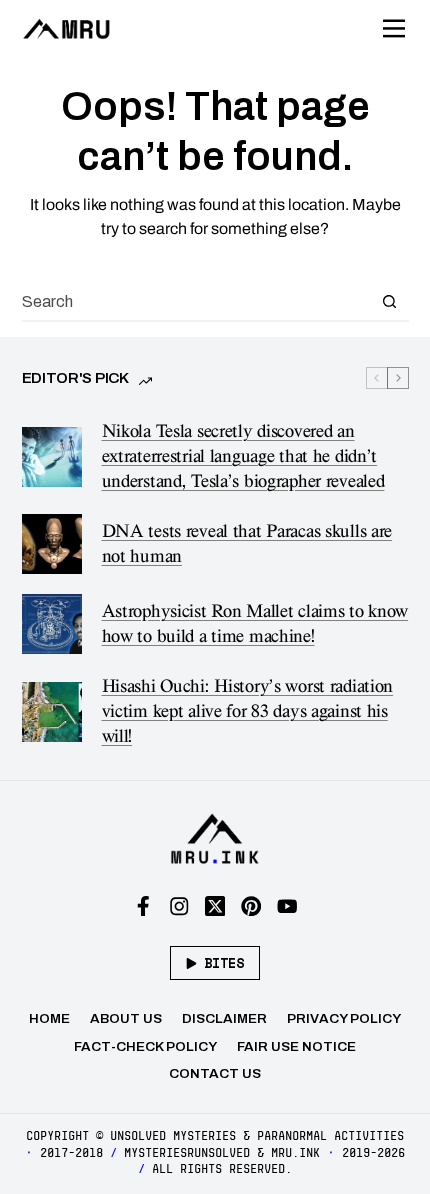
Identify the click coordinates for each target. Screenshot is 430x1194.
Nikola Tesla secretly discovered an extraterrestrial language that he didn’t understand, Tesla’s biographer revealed (243, 456)
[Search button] (390, 301)
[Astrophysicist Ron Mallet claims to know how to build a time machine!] (52, 624)
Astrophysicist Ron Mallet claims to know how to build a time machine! (255, 624)
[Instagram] (179, 906)
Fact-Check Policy (145, 1046)
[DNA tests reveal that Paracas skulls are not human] (52, 544)
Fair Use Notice (296, 1046)
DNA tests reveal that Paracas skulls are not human (247, 544)
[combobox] (196, 301)
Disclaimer (224, 1018)
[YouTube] (287, 906)
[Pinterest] (251, 906)
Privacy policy (344, 1018)
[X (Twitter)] (215, 906)
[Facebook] (143, 906)
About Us (126, 1018)
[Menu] (394, 29)
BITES (224, 963)
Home (49, 1018)
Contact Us (215, 1073)
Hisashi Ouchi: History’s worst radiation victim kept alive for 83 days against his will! (248, 711)
